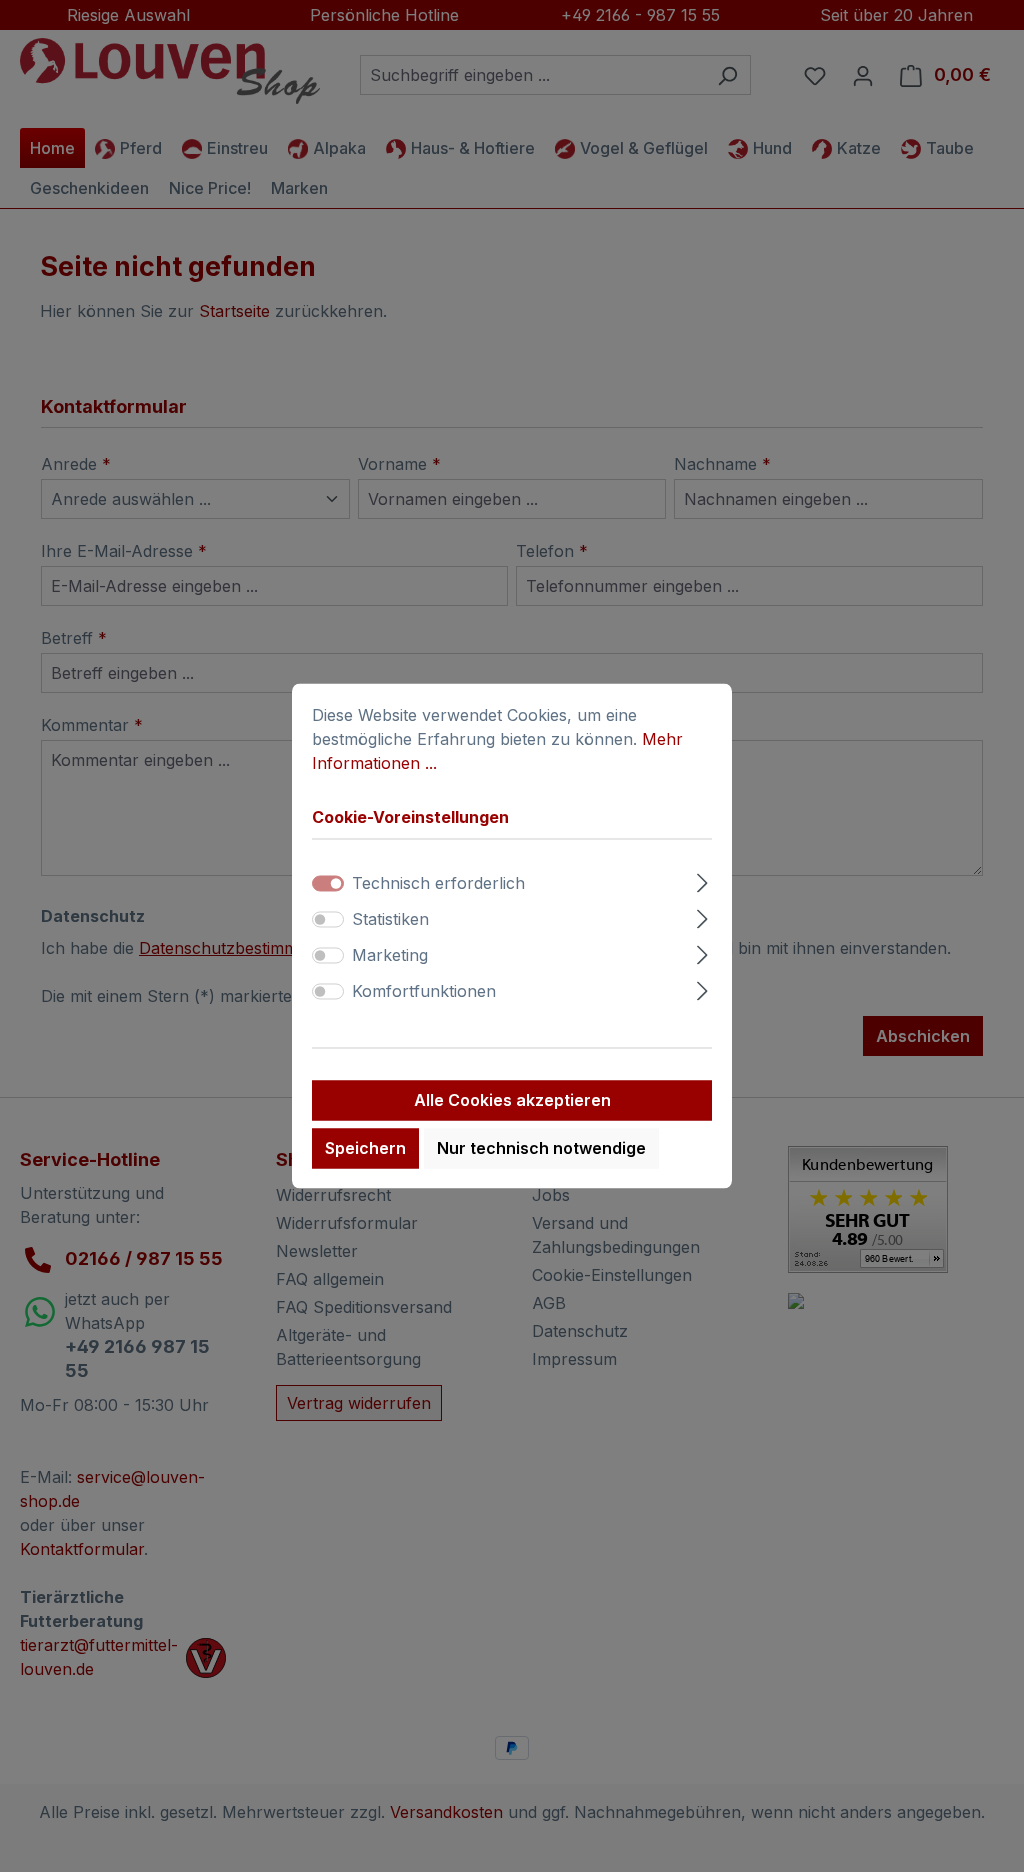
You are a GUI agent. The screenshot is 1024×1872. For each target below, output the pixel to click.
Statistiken (390, 920)
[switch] (328, 920)
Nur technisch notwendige (541, 1149)
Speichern (365, 1149)
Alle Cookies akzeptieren (512, 1101)
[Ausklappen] (702, 880)
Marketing (390, 956)
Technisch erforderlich (438, 884)
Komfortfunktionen (424, 992)
